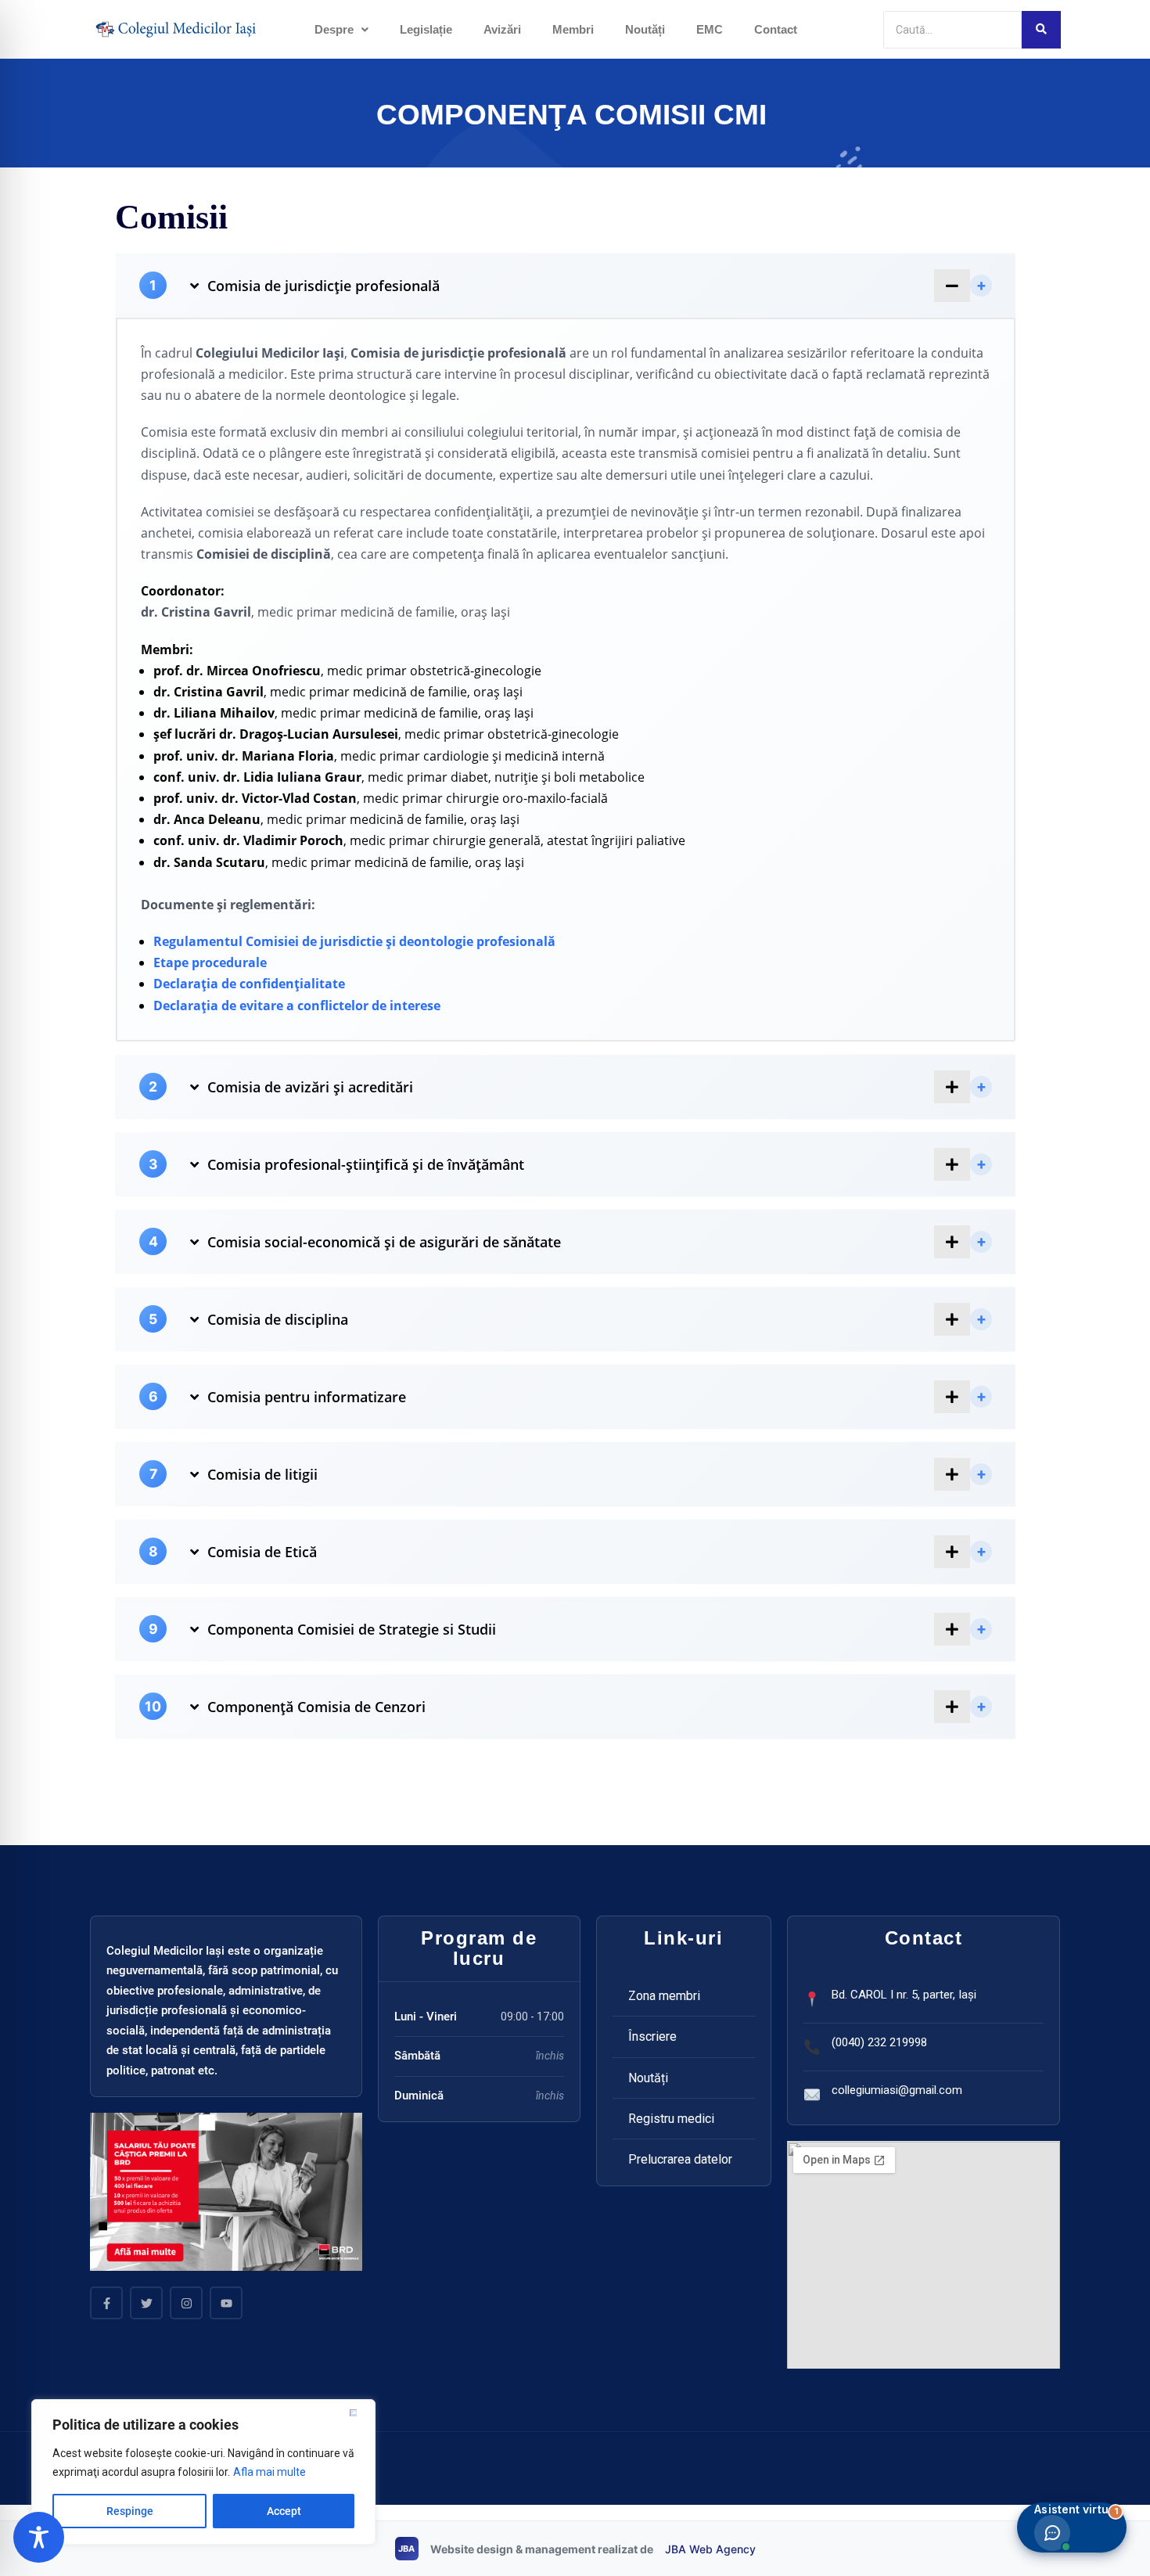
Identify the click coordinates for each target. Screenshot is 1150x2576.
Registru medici (671, 2119)
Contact (776, 29)
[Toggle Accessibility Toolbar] (39, 2537)
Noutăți (645, 29)
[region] (203, 2472)
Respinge (130, 2511)
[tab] (566, 286)
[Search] (1041, 30)
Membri (573, 29)
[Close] (359, 2412)
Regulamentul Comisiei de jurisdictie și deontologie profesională (354, 941)
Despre (334, 29)
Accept (284, 2511)
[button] (341, 29)
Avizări (502, 29)
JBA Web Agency (710, 2549)
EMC (710, 29)
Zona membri (664, 1996)
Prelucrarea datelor (680, 2159)
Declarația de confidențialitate (249, 984)
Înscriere (652, 2036)
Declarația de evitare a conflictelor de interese (297, 1006)
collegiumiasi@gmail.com (897, 2090)
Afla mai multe (270, 2472)
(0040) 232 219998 (879, 2042)
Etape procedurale (210, 962)
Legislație (426, 29)
